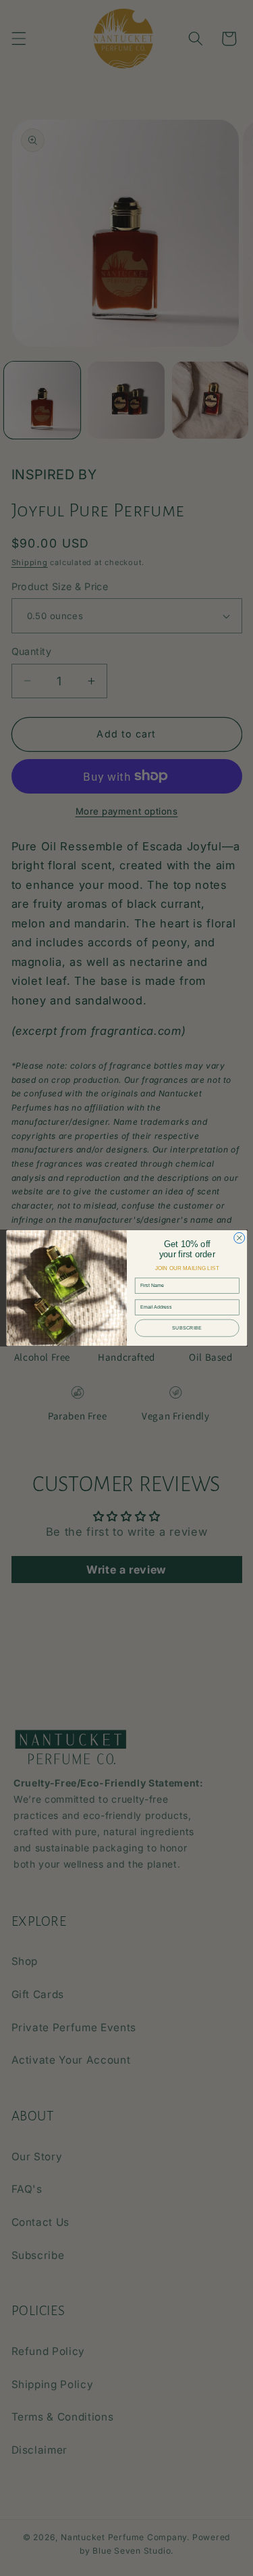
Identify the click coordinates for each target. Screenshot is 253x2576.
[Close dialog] (239, 1238)
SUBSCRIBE (187, 1328)
